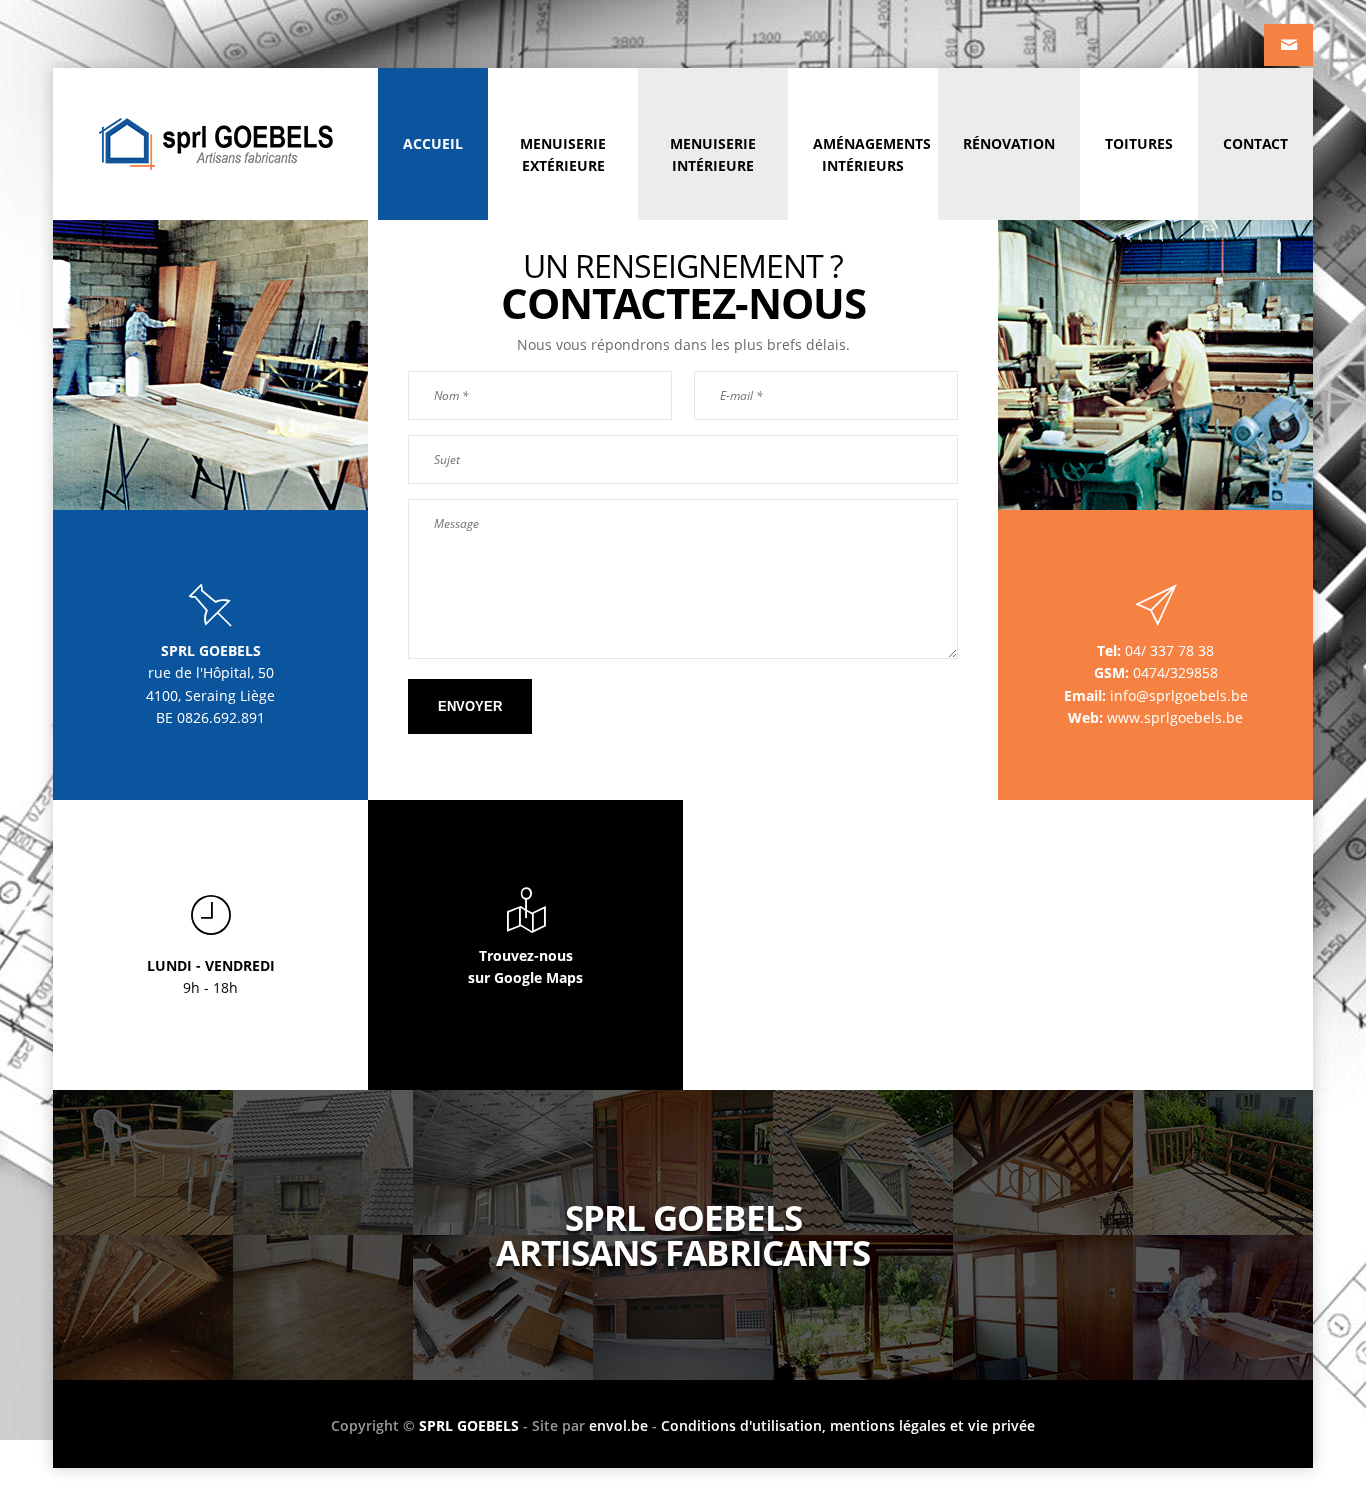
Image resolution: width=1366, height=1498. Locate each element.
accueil (433, 143)
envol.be (618, 1425)
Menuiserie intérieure (713, 154)
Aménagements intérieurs (872, 154)
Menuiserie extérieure (563, 154)
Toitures (1139, 143)
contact (1255, 143)
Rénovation (1009, 143)
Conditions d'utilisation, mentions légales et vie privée (848, 1425)
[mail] (1288, 45)
